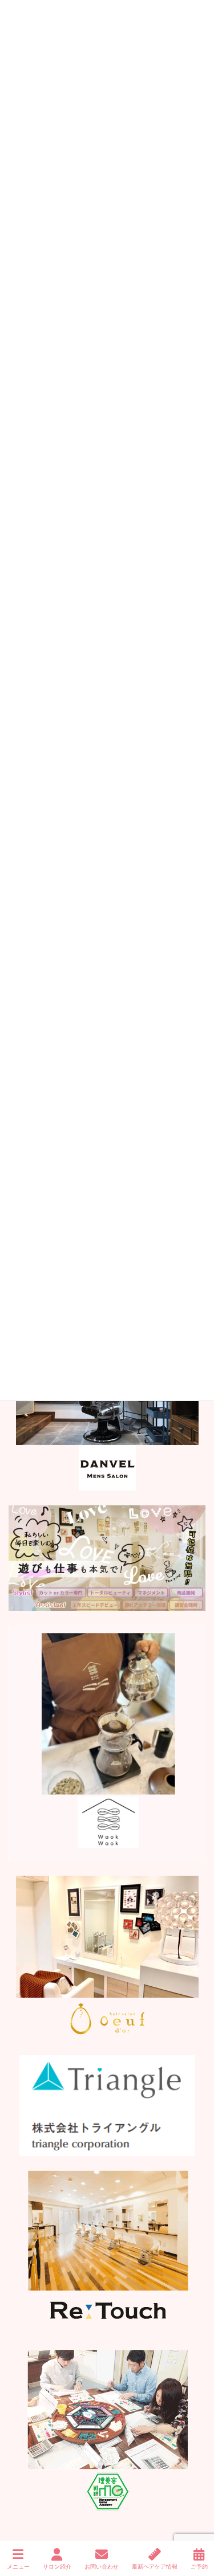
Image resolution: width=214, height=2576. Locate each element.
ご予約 (199, 2567)
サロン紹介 (57, 2567)
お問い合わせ (102, 2567)
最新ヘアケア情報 (155, 2567)
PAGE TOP (196, 2525)
